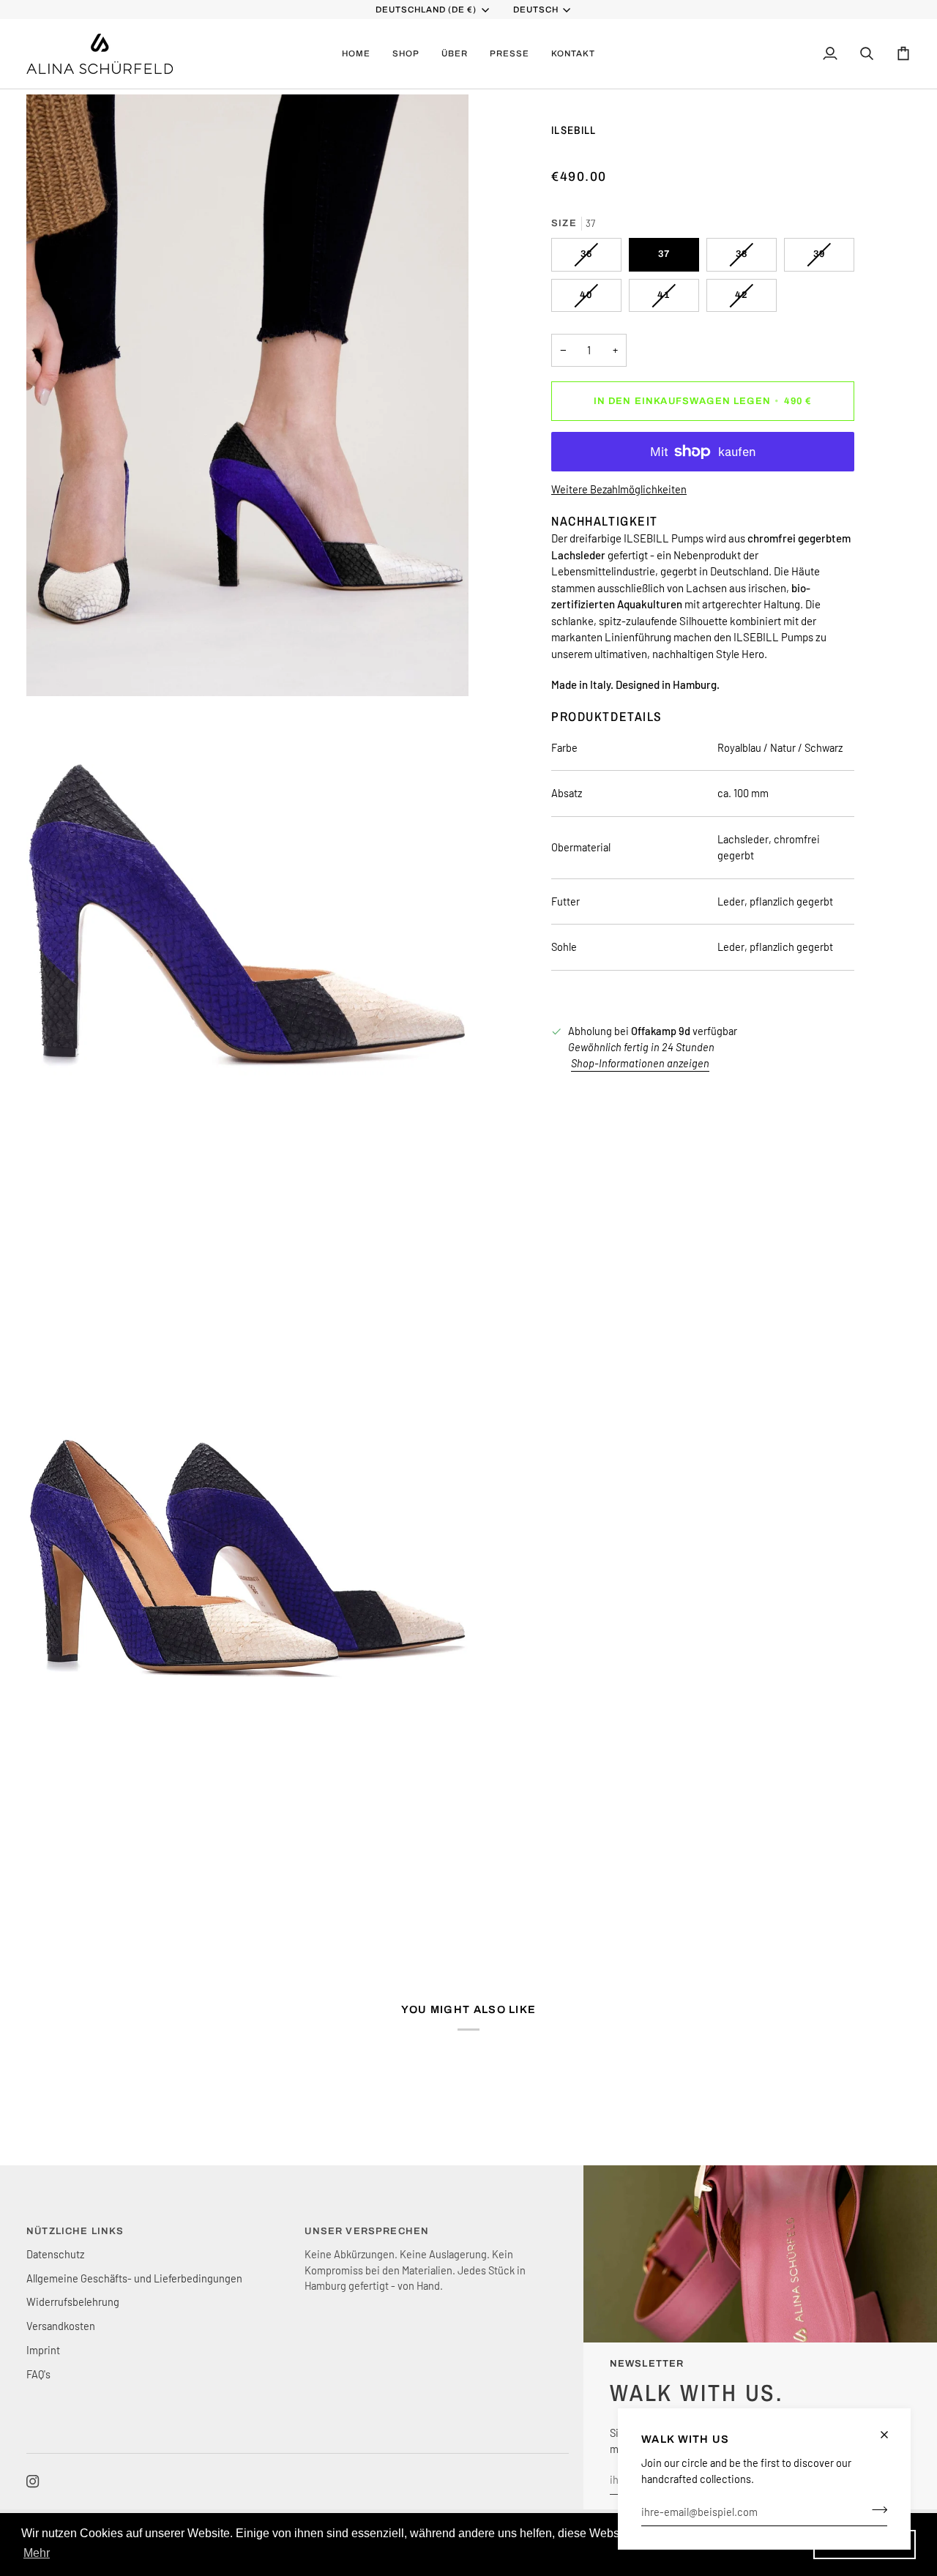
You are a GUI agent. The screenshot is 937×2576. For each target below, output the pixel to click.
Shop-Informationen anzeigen (640, 1063)
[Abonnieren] (875, 2509)
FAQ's (38, 2374)
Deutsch (536, 10)
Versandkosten (61, 2326)
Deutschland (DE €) (426, 10)
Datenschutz (55, 2254)
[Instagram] (33, 2482)
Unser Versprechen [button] (367, 2231)
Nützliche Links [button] (75, 2231)
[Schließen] (891, 2435)
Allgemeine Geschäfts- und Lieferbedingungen (134, 2278)
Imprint (43, 2350)
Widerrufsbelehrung (73, 2301)
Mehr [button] (37, 2553)
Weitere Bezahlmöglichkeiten (619, 489)
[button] (406, 54)
